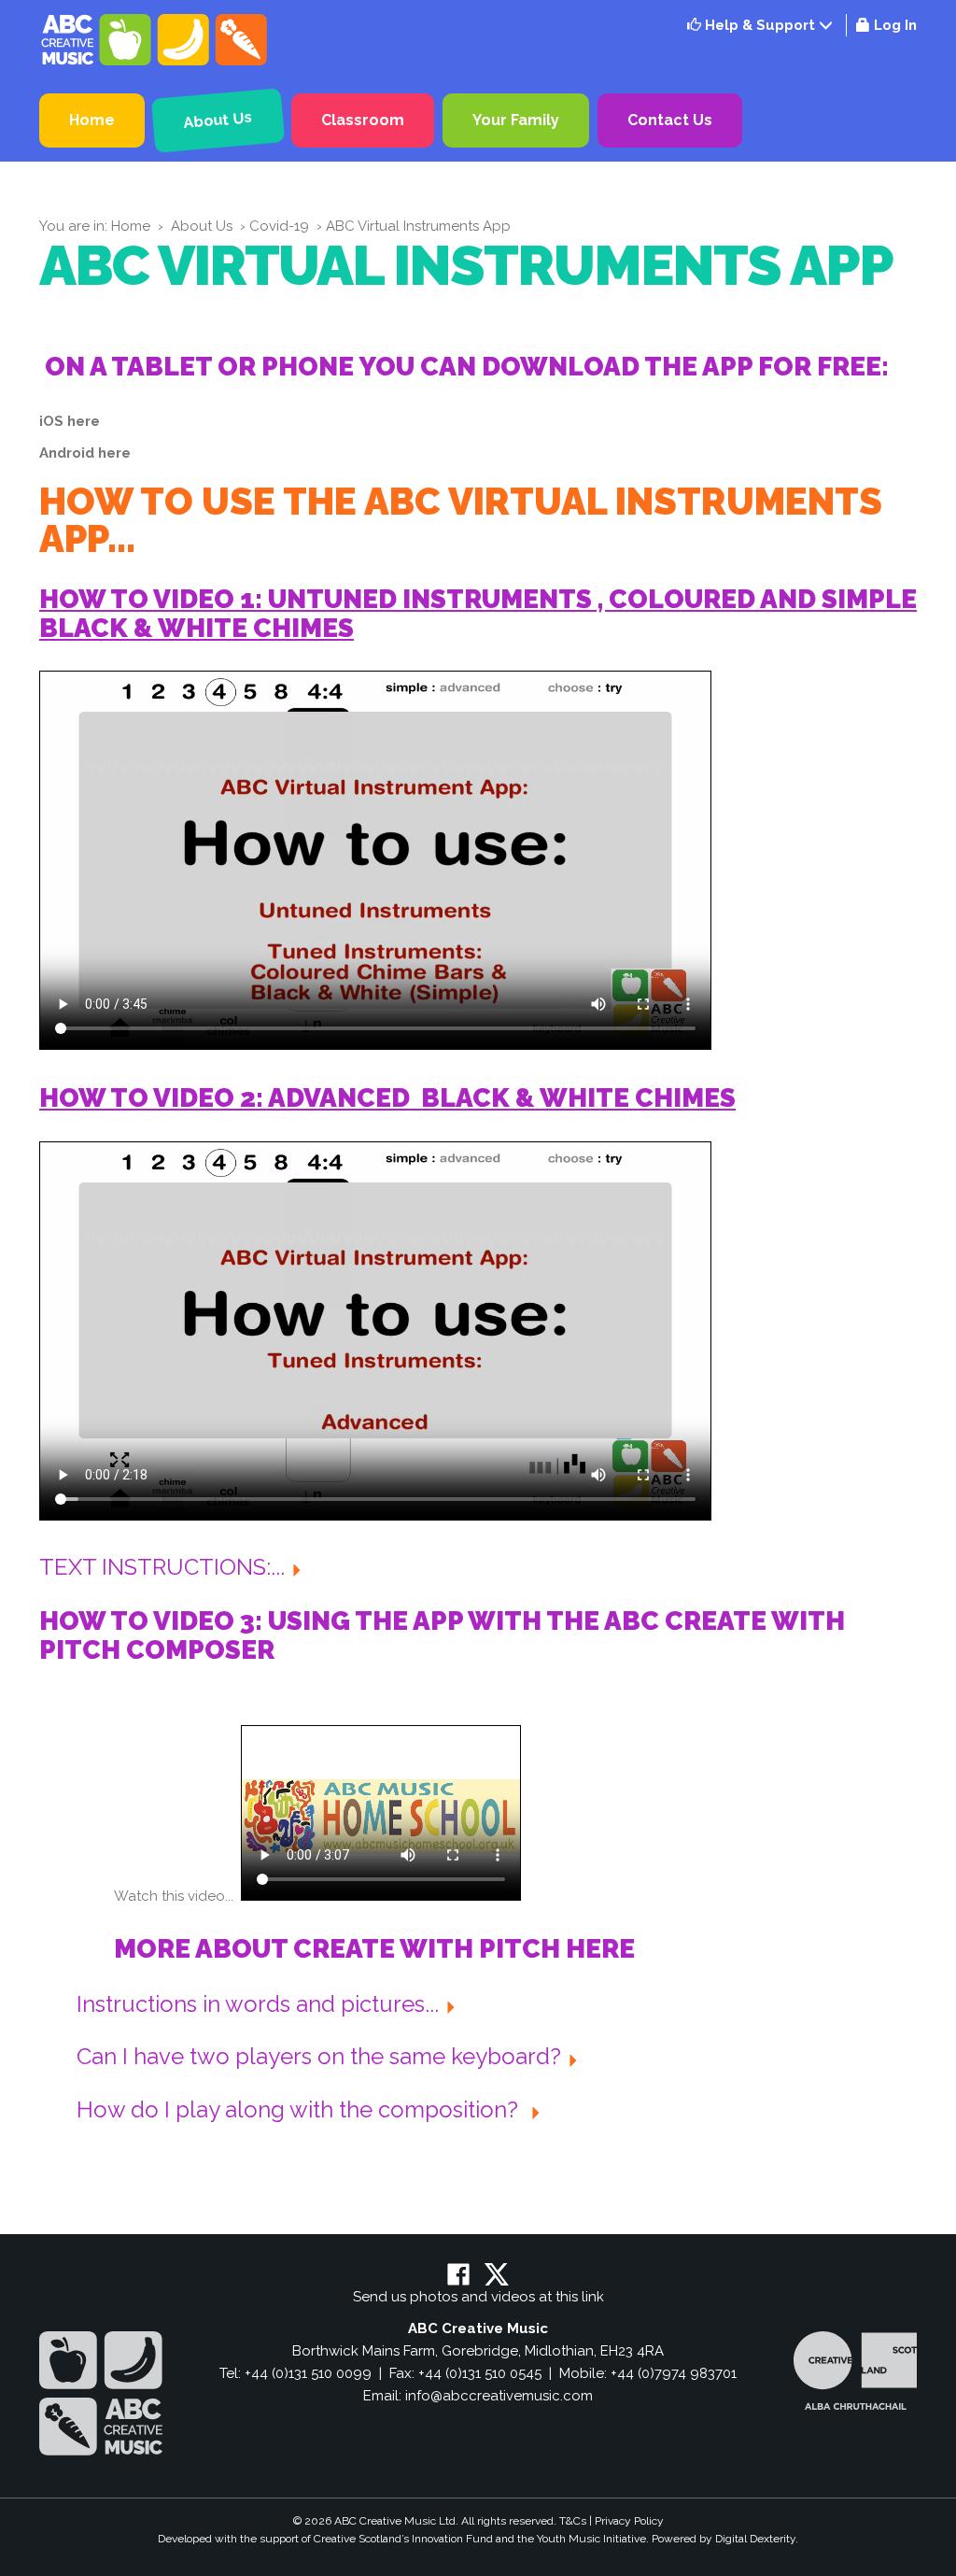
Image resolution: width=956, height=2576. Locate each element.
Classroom (363, 120)
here (84, 421)
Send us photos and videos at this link (478, 2297)
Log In (895, 25)
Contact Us (670, 120)
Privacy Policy (629, 2521)
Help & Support (758, 25)
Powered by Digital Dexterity (724, 2539)
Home (92, 120)
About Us (218, 120)
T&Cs (573, 2521)
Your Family (516, 120)
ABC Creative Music (156, 40)
